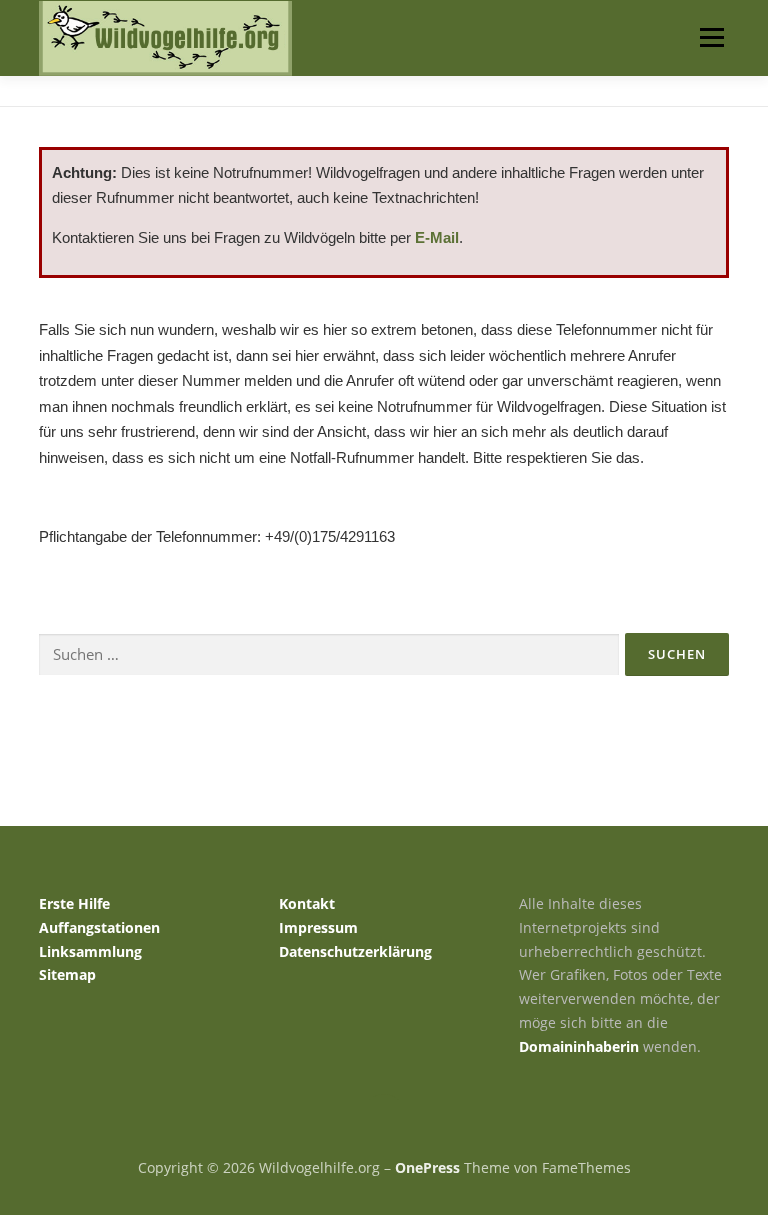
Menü (711, 37)
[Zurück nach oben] (384, 1121)
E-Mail (437, 237)
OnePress (427, 1167)
